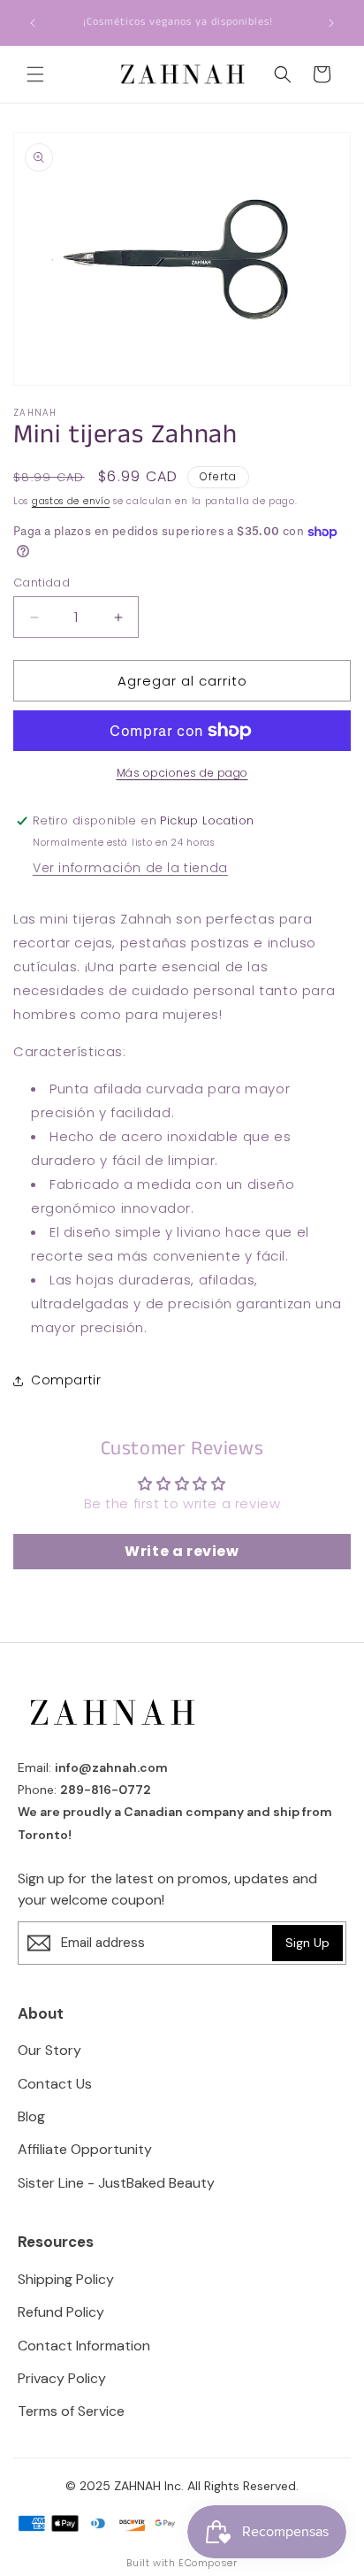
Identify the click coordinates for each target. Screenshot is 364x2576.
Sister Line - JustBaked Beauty (116, 2183)
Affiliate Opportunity (85, 2149)
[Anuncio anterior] (33, 23)
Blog (31, 2116)
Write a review (182, 1551)
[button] (35, 74)
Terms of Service (71, 2411)
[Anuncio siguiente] (331, 23)
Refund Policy (61, 2312)
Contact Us (55, 2084)
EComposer (208, 2563)
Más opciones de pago (182, 773)
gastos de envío (71, 501)
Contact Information (84, 2346)
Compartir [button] (66, 1380)
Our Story (49, 2050)
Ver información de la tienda (130, 868)
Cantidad (42, 583)
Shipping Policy (66, 2279)
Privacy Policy (62, 2378)
